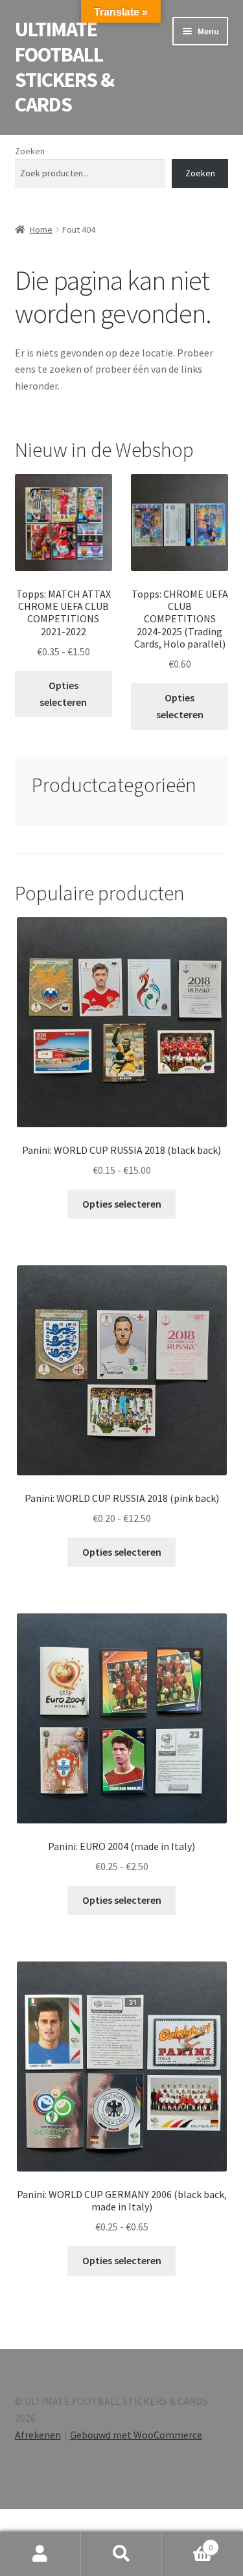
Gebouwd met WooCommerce (136, 2435)
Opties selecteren (63, 694)
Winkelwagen (187, 2543)
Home (41, 229)
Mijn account (40, 2554)
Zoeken (30, 151)
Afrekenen (38, 2435)
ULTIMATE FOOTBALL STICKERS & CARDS (64, 67)
